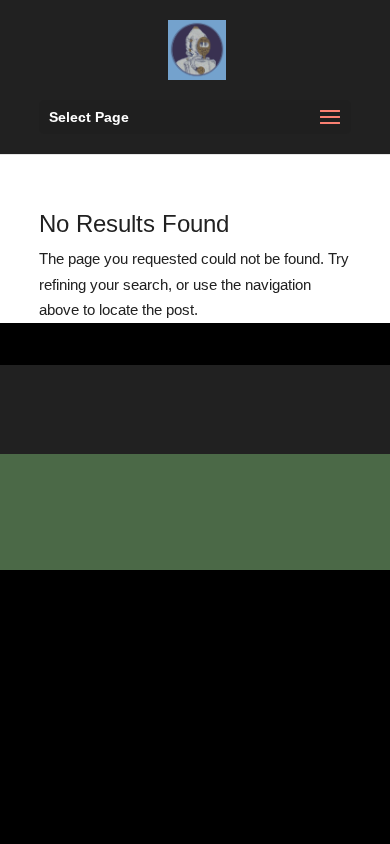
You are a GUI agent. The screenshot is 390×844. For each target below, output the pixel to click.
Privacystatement (130, 547)
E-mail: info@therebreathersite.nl (186, 521)
